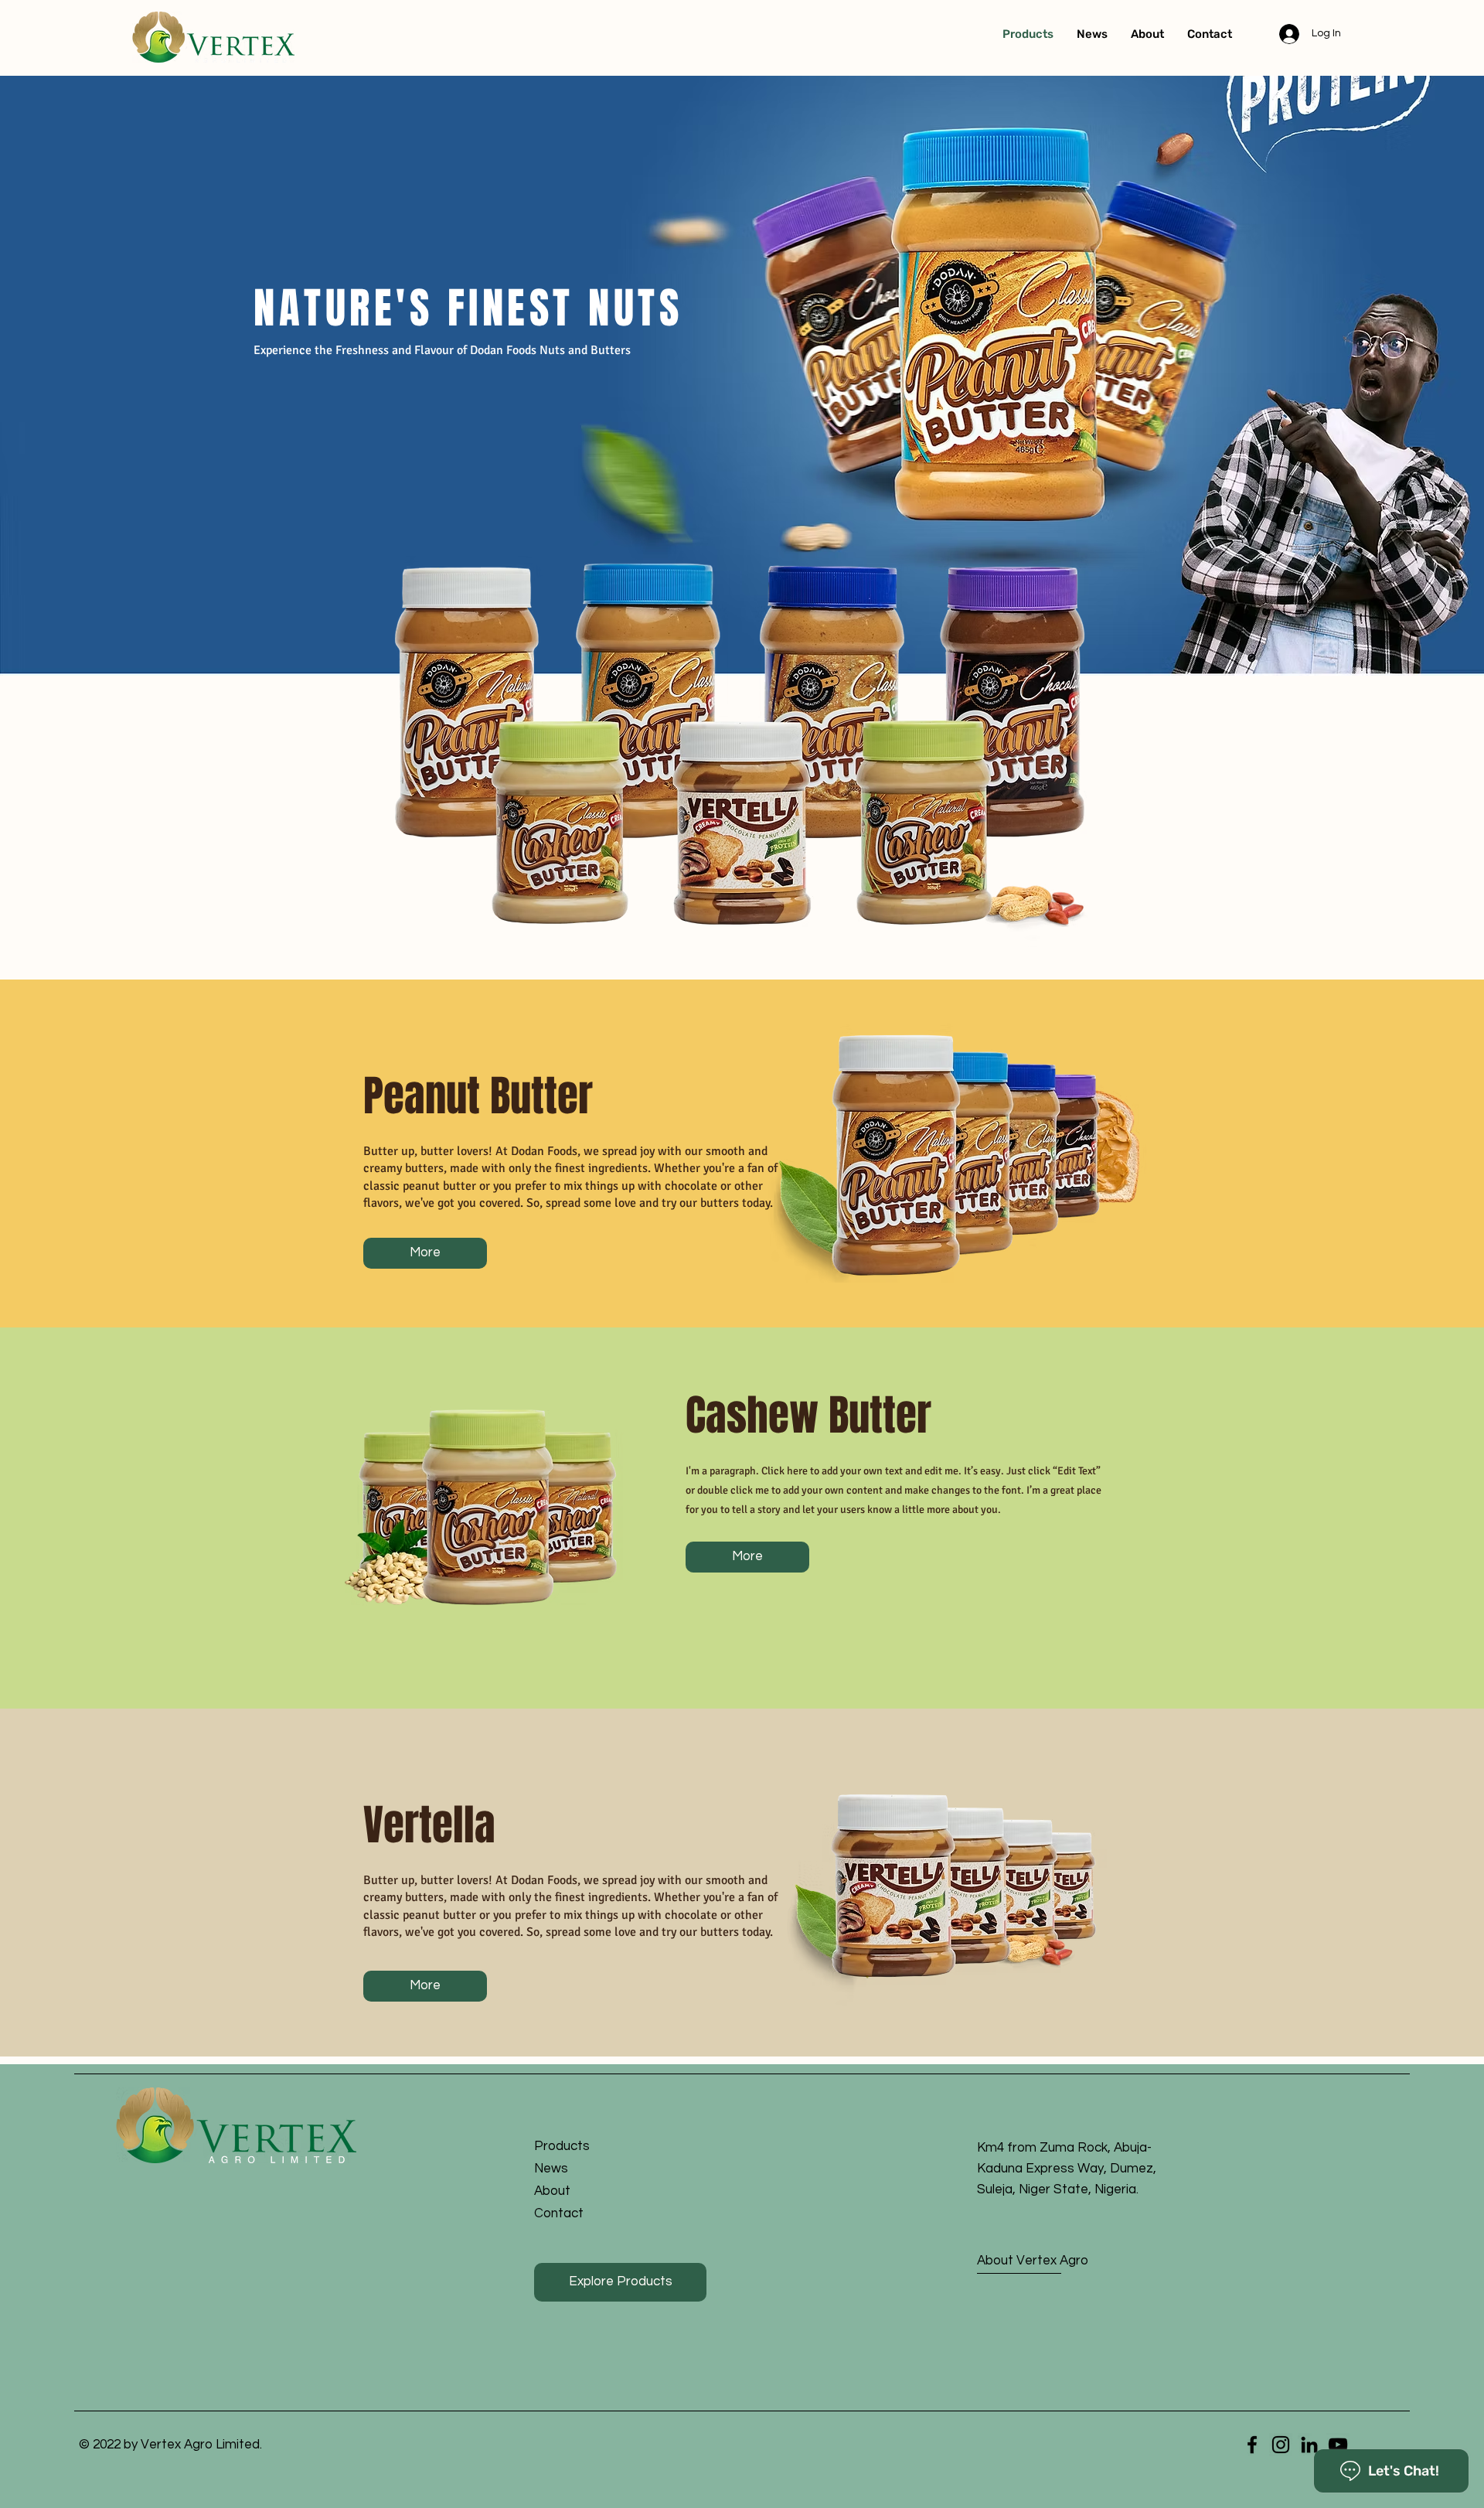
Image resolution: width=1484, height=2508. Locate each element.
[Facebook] (1252, 2445)
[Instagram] (1281, 2445)
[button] (607, 2214)
